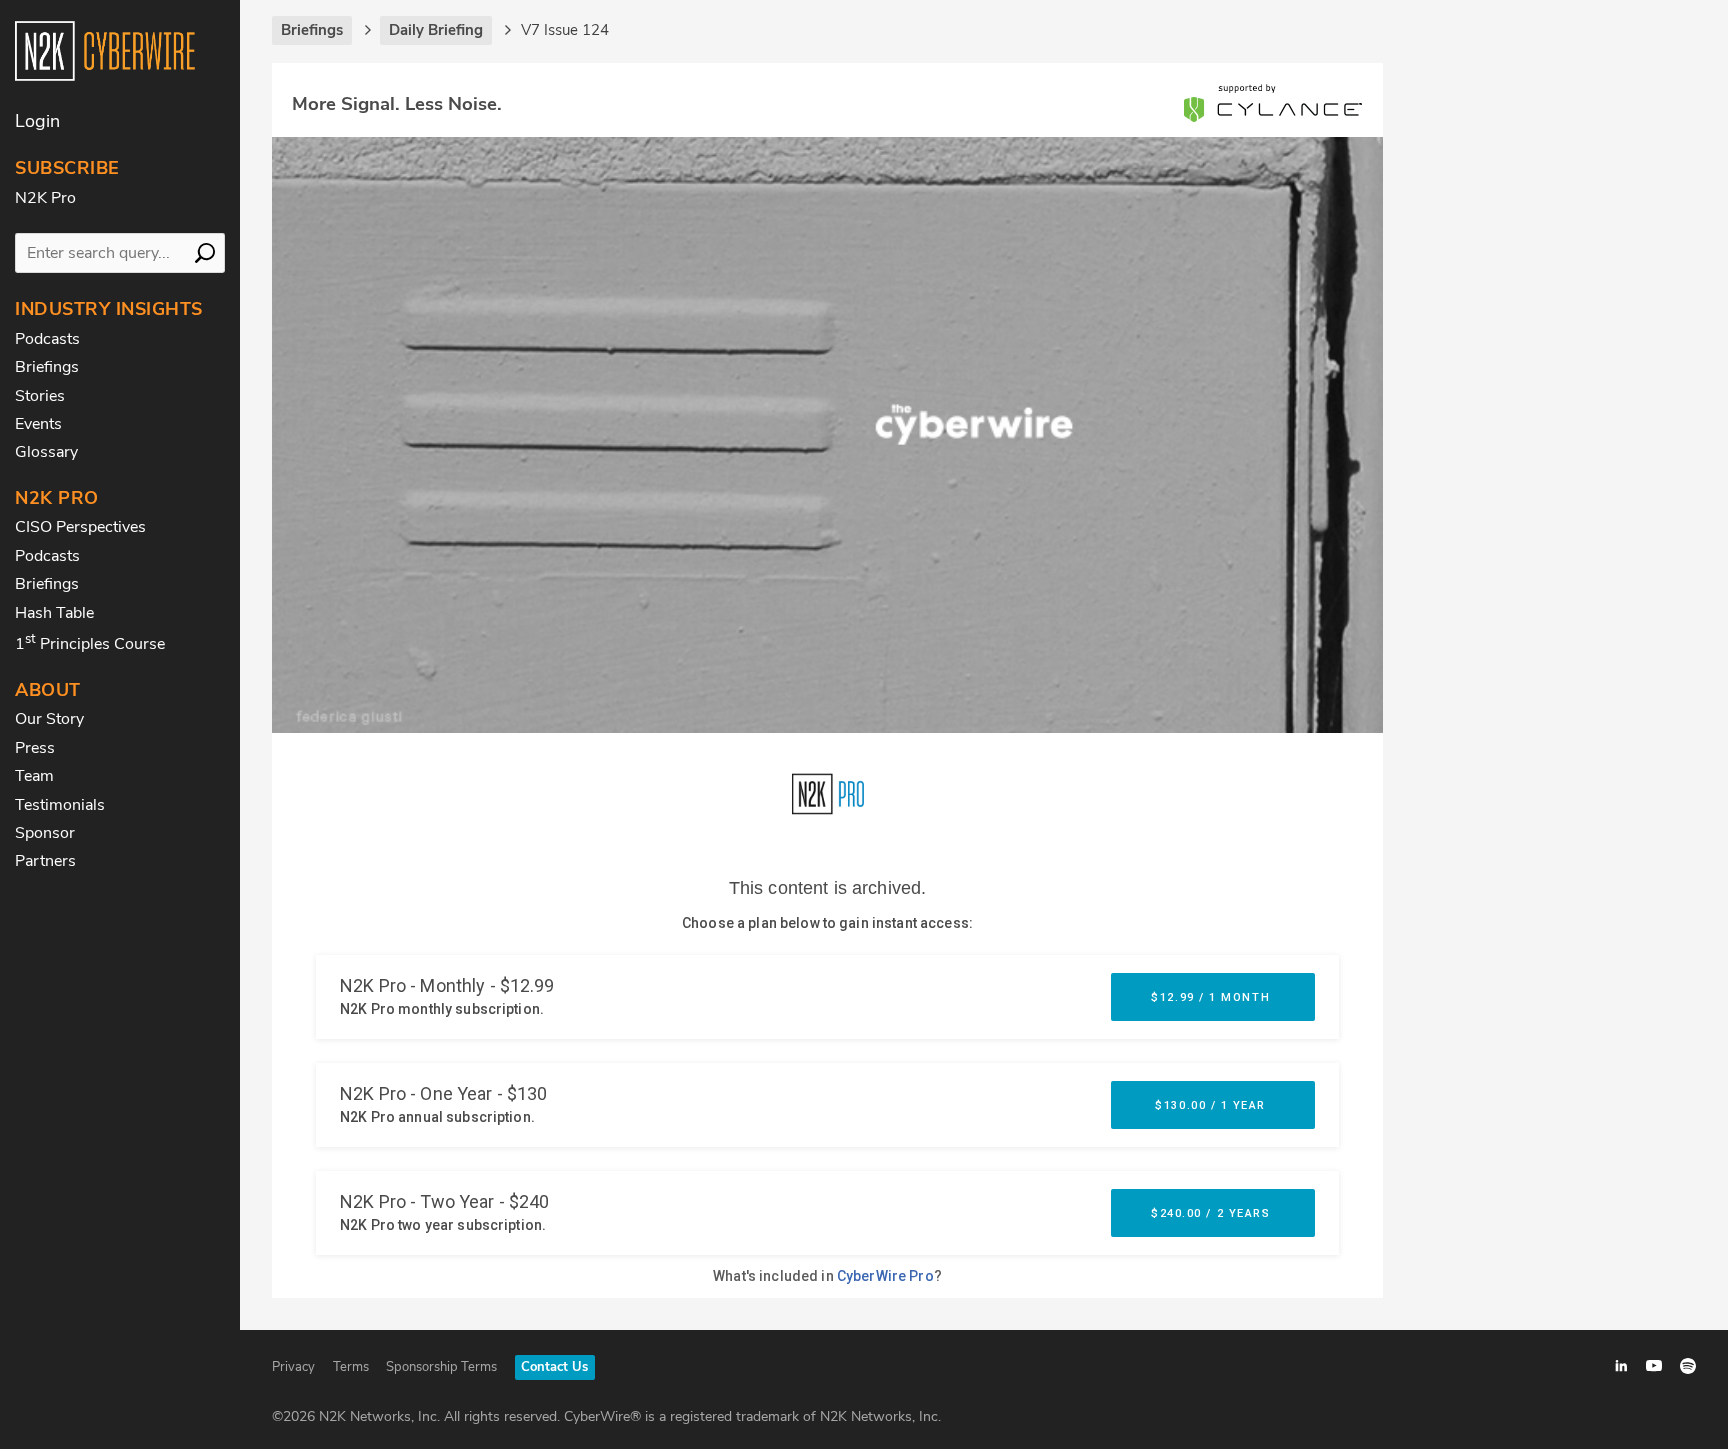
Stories (40, 396)
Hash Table (54, 613)
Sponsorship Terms (441, 1367)
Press (35, 748)
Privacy (293, 1367)
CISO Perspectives (80, 527)
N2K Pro (45, 198)
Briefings (47, 367)
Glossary (46, 452)
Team (34, 776)
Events (38, 424)
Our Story (49, 719)
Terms (351, 1367)
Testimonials (60, 805)
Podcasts (47, 339)
